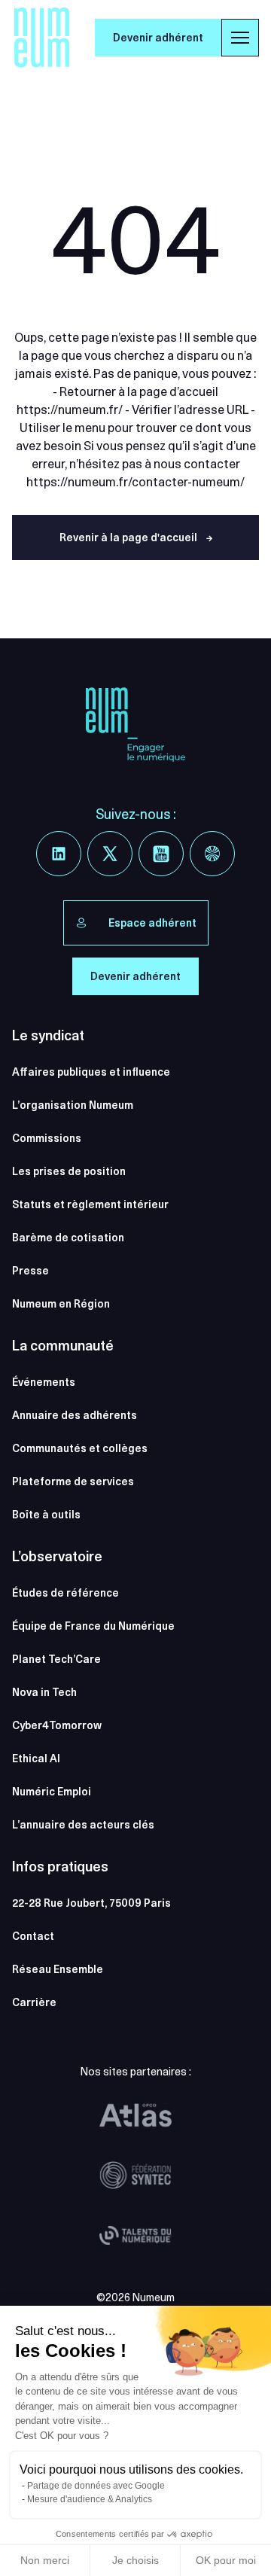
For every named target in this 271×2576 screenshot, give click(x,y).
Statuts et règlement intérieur (90, 1204)
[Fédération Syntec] (135, 2176)
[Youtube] (161, 854)
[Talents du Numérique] (135, 2236)
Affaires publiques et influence (91, 1072)
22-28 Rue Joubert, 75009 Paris (91, 1903)
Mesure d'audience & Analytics (90, 2499)
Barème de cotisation (68, 1238)
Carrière (34, 2002)
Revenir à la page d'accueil (136, 537)
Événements (44, 1382)
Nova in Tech (44, 1692)
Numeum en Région (61, 1304)
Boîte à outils (46, 1515)
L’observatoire (57, 1556)
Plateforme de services (73, 1481)
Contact (33, 1936)
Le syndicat (48, 1035)
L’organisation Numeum (73, 1105)
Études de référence (65, 1593)
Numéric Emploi (52, 1792)
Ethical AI (36, 1758)
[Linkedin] (59, 854)
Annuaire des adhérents (75, 1415)
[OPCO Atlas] (135, 2115)
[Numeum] (42, 38)
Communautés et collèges (80, 1448)
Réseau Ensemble (58, 1969)
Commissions (47, 1138)
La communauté (63, 1346)
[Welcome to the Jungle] (212, 854)
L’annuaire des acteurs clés (83, 1825)
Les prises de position (69, 1171)
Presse (30, 1271)
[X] (110, 854)
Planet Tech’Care (56, 1659)
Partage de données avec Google (96, 2486)
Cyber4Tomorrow (57, 1725)
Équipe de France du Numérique (93, 1626)
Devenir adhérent (158, 38)
